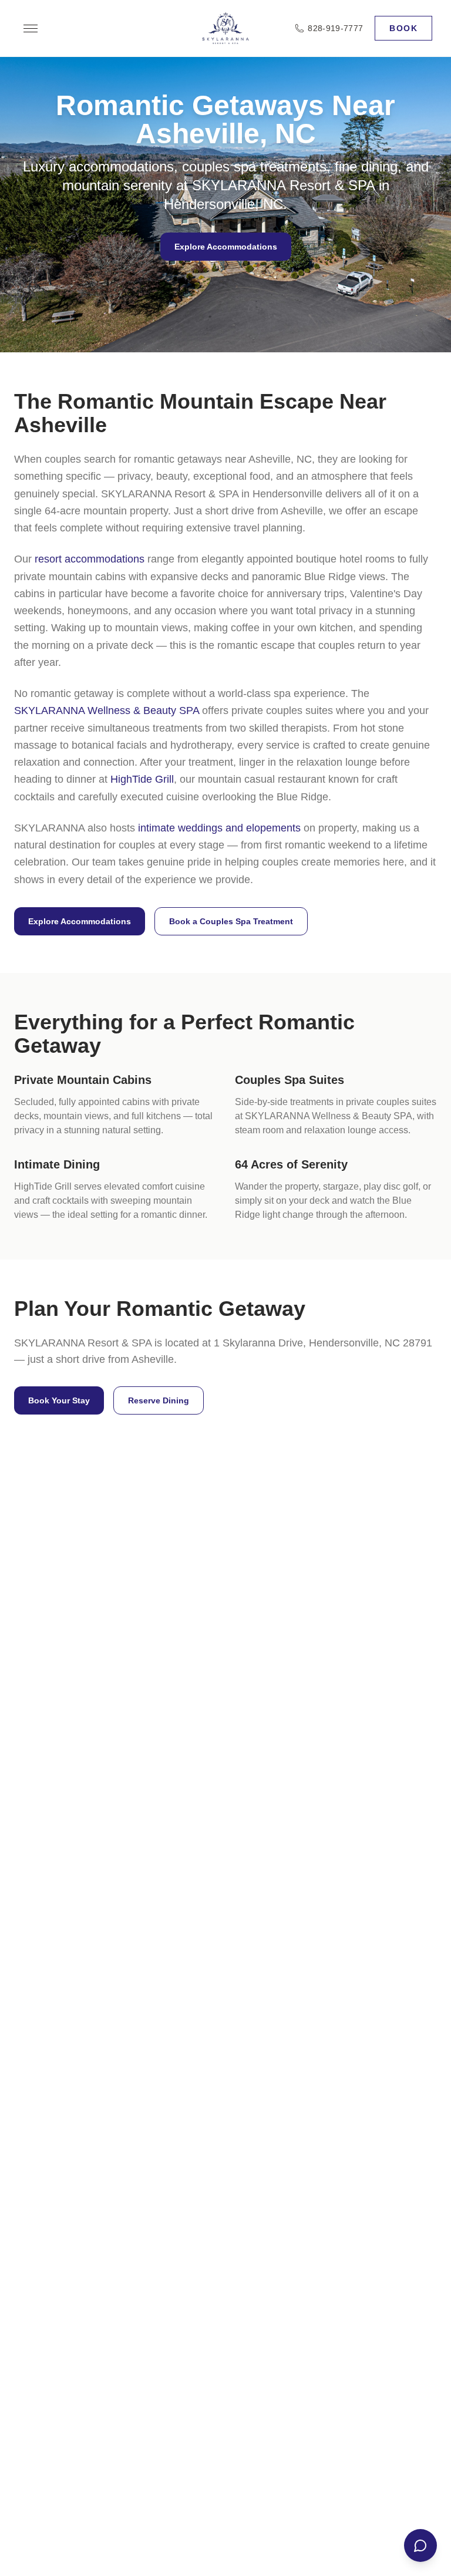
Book (403, 28)
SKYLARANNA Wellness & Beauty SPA (107, 710)
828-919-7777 (335, 28)
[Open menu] (31, 28)
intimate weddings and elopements (219, 828)
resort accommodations (90, 559)
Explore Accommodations (226, 247)
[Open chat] (420, 2545)
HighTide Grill (142, 779)
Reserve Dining (159, 1400)
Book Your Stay (59, 1400)
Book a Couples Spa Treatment (231, 921)
